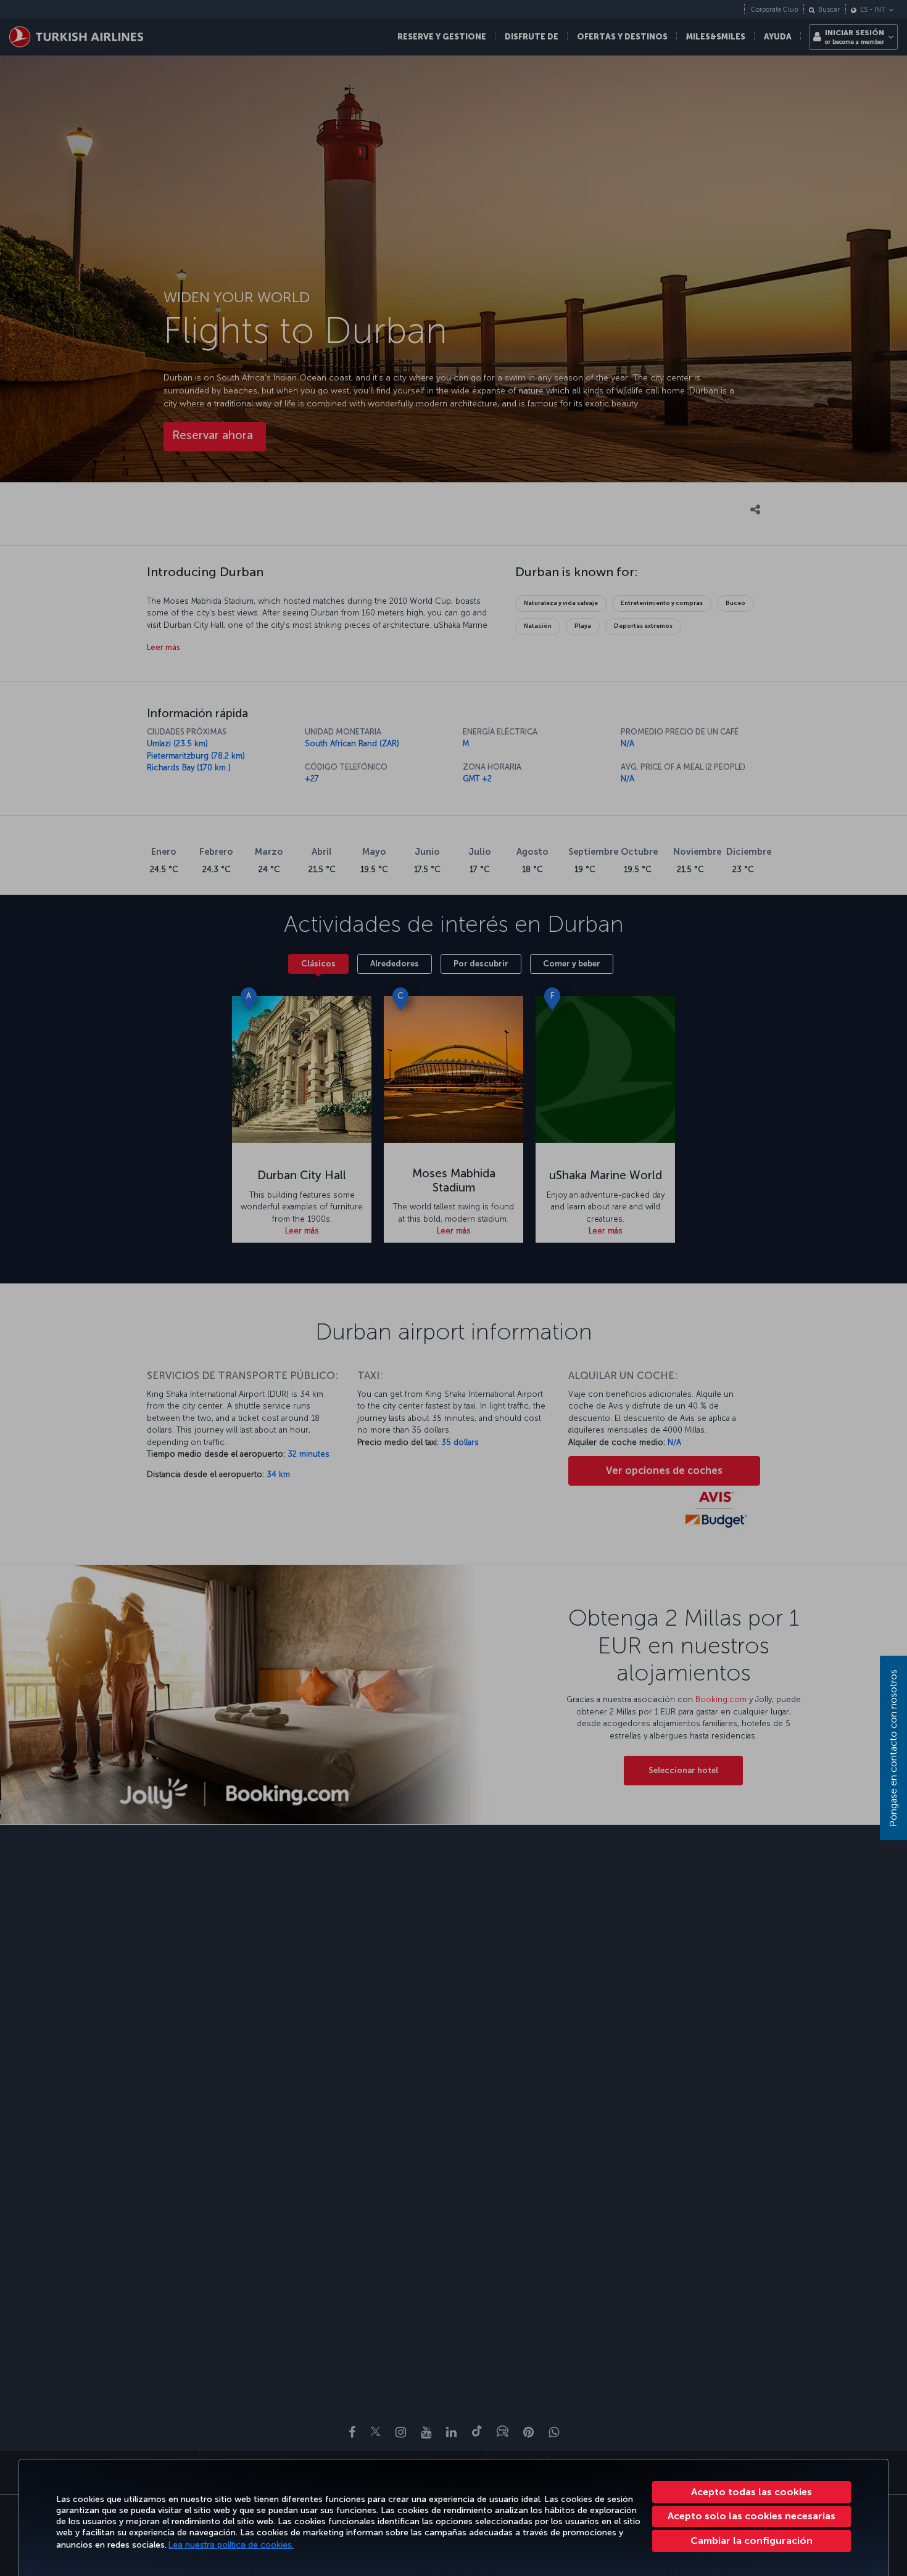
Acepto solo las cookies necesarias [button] (752, 2516)
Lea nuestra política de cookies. (231, 2545)
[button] (752, 2541)
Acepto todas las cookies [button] (752, 2492)
